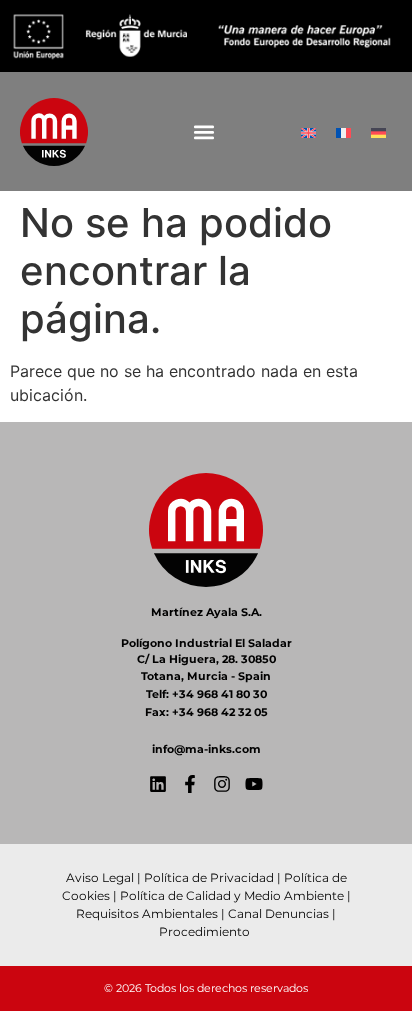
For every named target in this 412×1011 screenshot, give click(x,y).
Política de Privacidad (209, 877)
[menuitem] (308, 131)
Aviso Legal (100, 877)
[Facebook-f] (190, 784)
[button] (203, 131)
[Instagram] (222, 784)
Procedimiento (206, 931)
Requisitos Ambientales (147, 913)
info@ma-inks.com (206, 749)
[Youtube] (254, 784)
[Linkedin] (158, 784)
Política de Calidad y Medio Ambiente (232, 895)
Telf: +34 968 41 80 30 (206, 694)
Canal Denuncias (278, 913)
